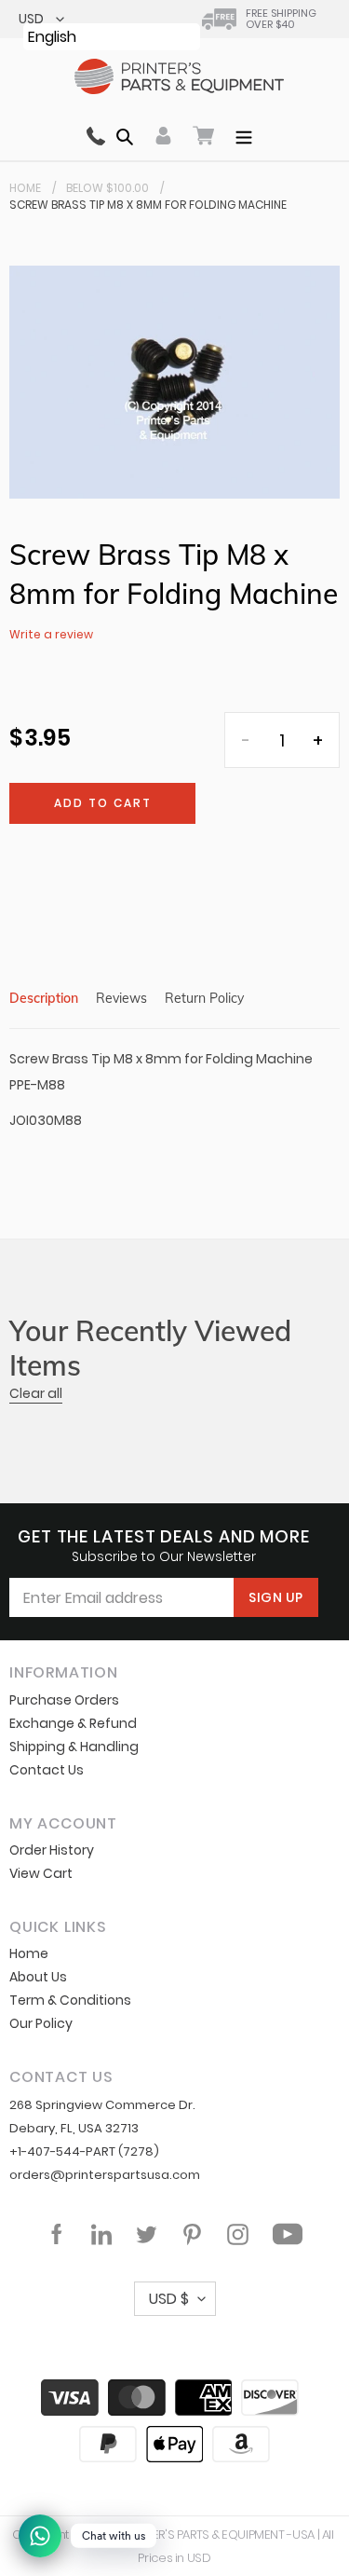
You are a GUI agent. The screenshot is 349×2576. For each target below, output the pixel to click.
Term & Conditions (70, 2000)
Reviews (121, 998)
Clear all (36, 1393)
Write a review (51, 634)
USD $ (169, 2299)
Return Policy (204, 998)
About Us (38, 1977)
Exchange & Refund (73, 1723)
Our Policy (41, 2023)
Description (44, 998)
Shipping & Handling (74, 1747)
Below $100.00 (107, 188)
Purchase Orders (64, 1700)
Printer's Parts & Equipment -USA (218, 2535)
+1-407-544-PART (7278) (84, 2151)
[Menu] (244, 135)
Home (25, 188)
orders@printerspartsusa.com (105, 2175)
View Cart (41, 1873)
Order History (52, 1850)
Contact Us (47, 1770)
